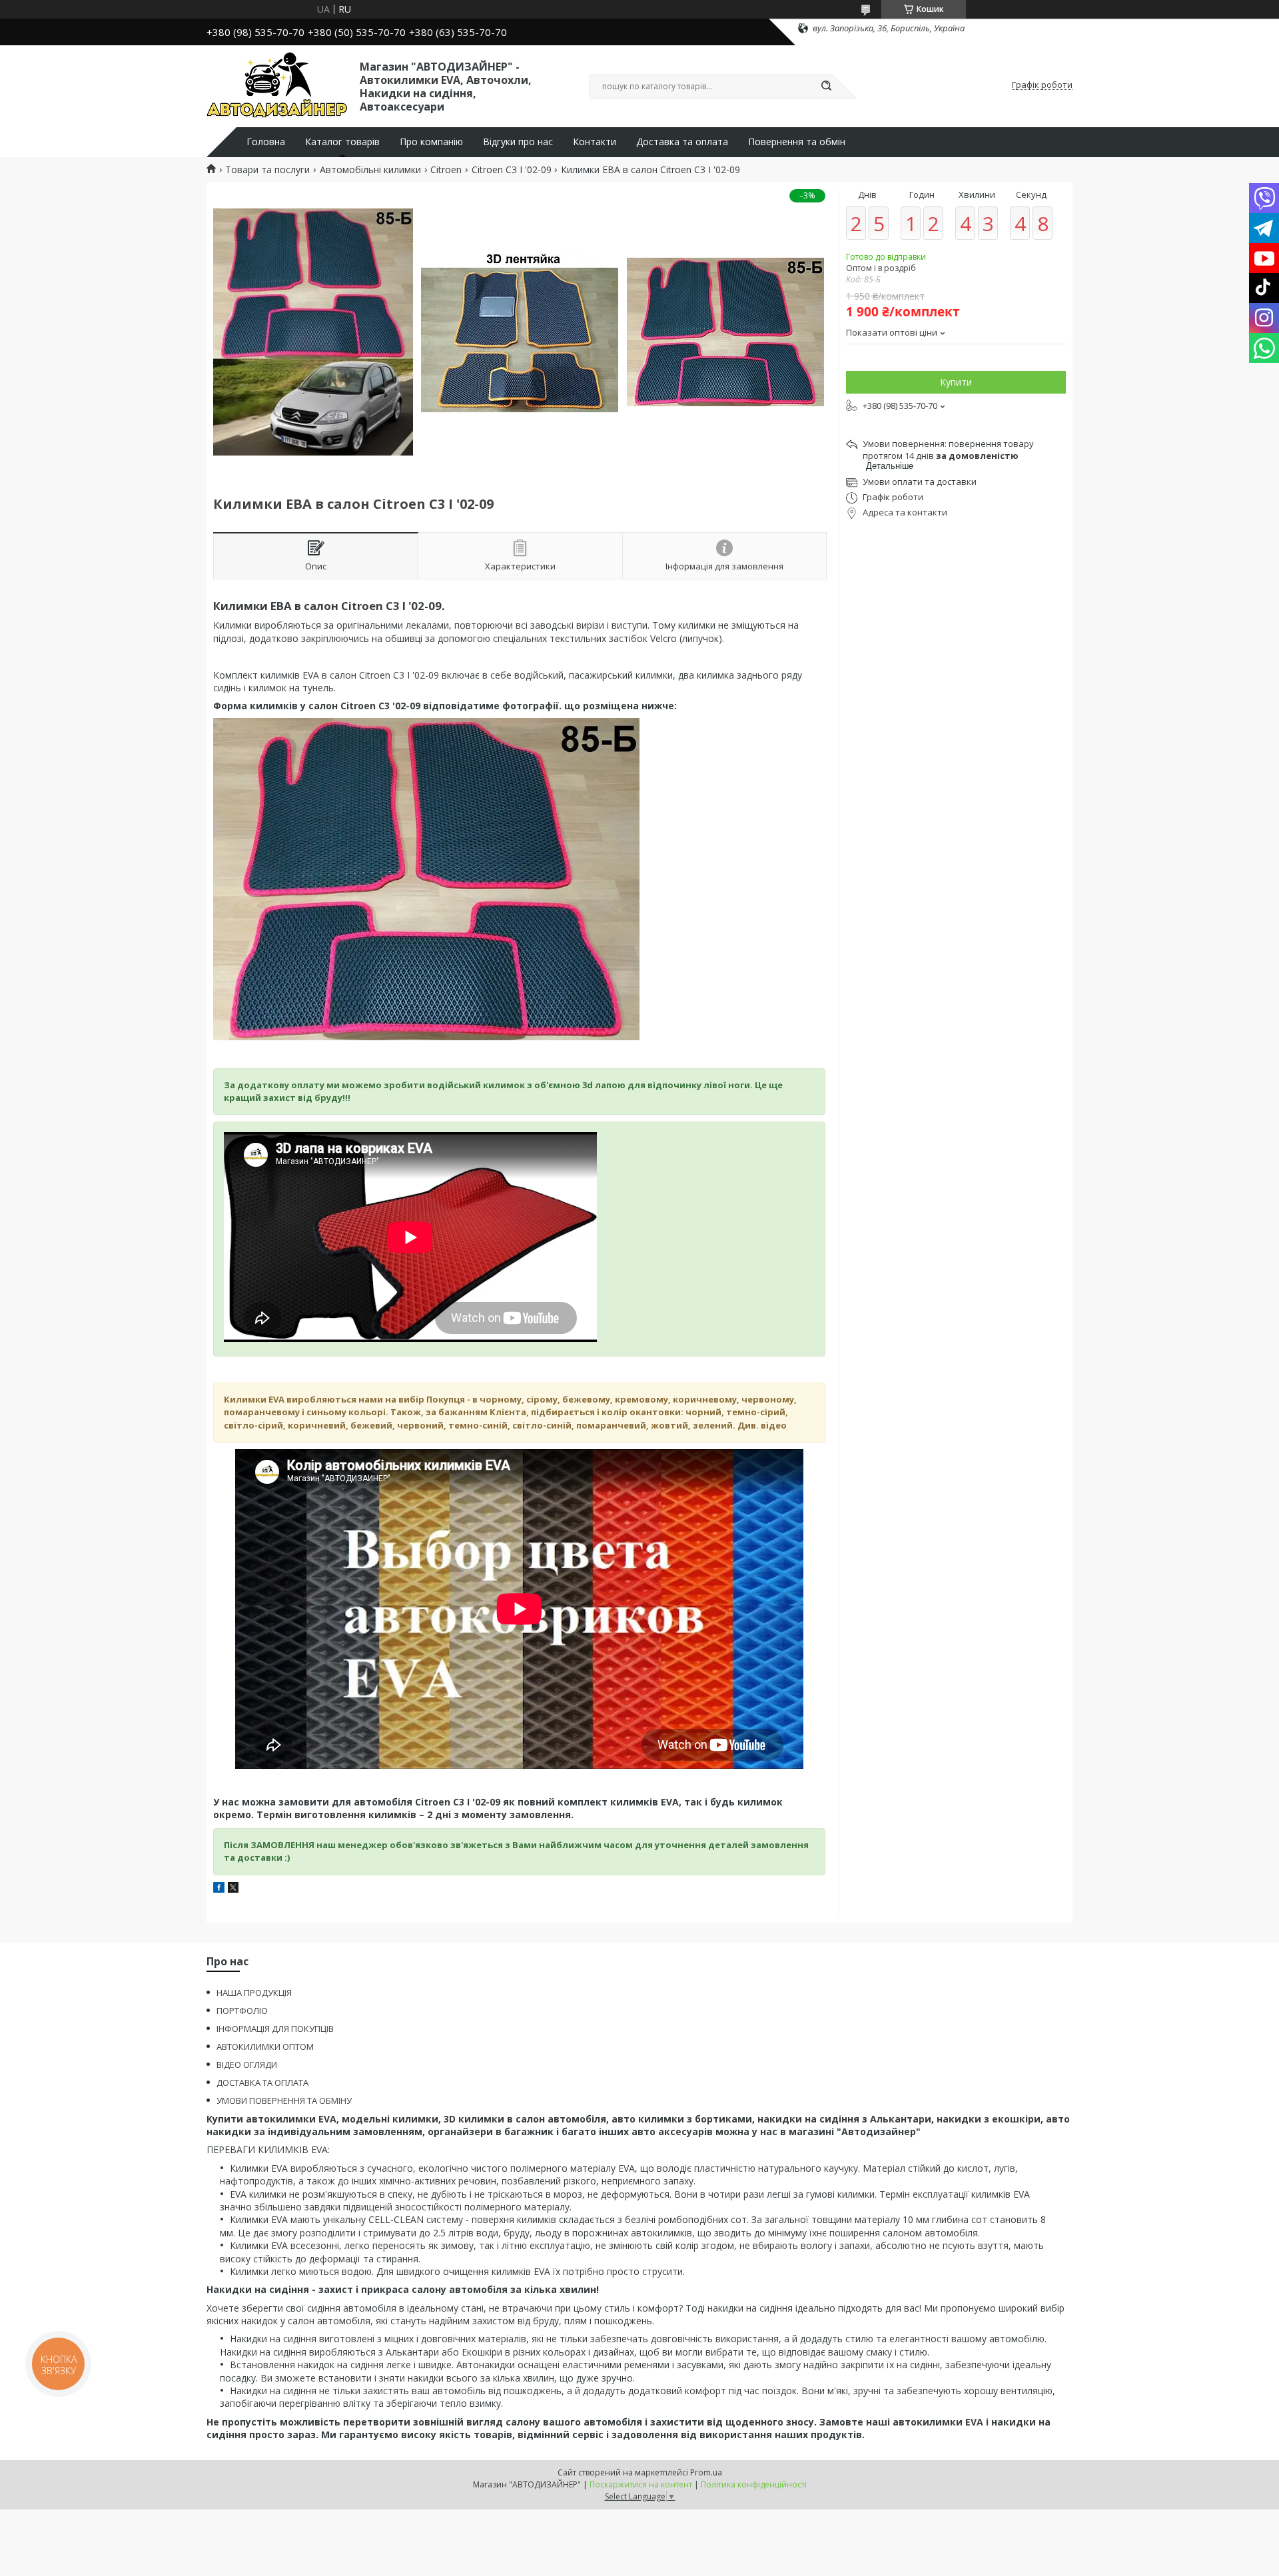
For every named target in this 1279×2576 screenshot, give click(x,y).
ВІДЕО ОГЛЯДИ (247, 2065)
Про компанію (431, 142)
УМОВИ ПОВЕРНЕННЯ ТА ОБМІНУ (284, 2100)
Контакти (595, 142)
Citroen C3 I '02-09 (512, 170)
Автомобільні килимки (370, 170)
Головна (266, 142)
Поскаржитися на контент (641, 2484)
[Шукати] (826, 87)
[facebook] (219, 1889)
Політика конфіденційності (754, 2484)
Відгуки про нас (518, 142)
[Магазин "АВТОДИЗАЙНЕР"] (277, 85)
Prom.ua (706, 2472)
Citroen (446, 170)
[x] (233, 1889)
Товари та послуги (267, 170)
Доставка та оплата (682, 142)
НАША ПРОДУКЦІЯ (254, 1993)
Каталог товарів (342, 142)
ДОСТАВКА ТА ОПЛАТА (262, 2083)
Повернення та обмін (797, 142)
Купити (956, 382)
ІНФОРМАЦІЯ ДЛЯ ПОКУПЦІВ (275, 2029)
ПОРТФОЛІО (242, 2011)
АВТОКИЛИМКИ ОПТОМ (265, 2047)
